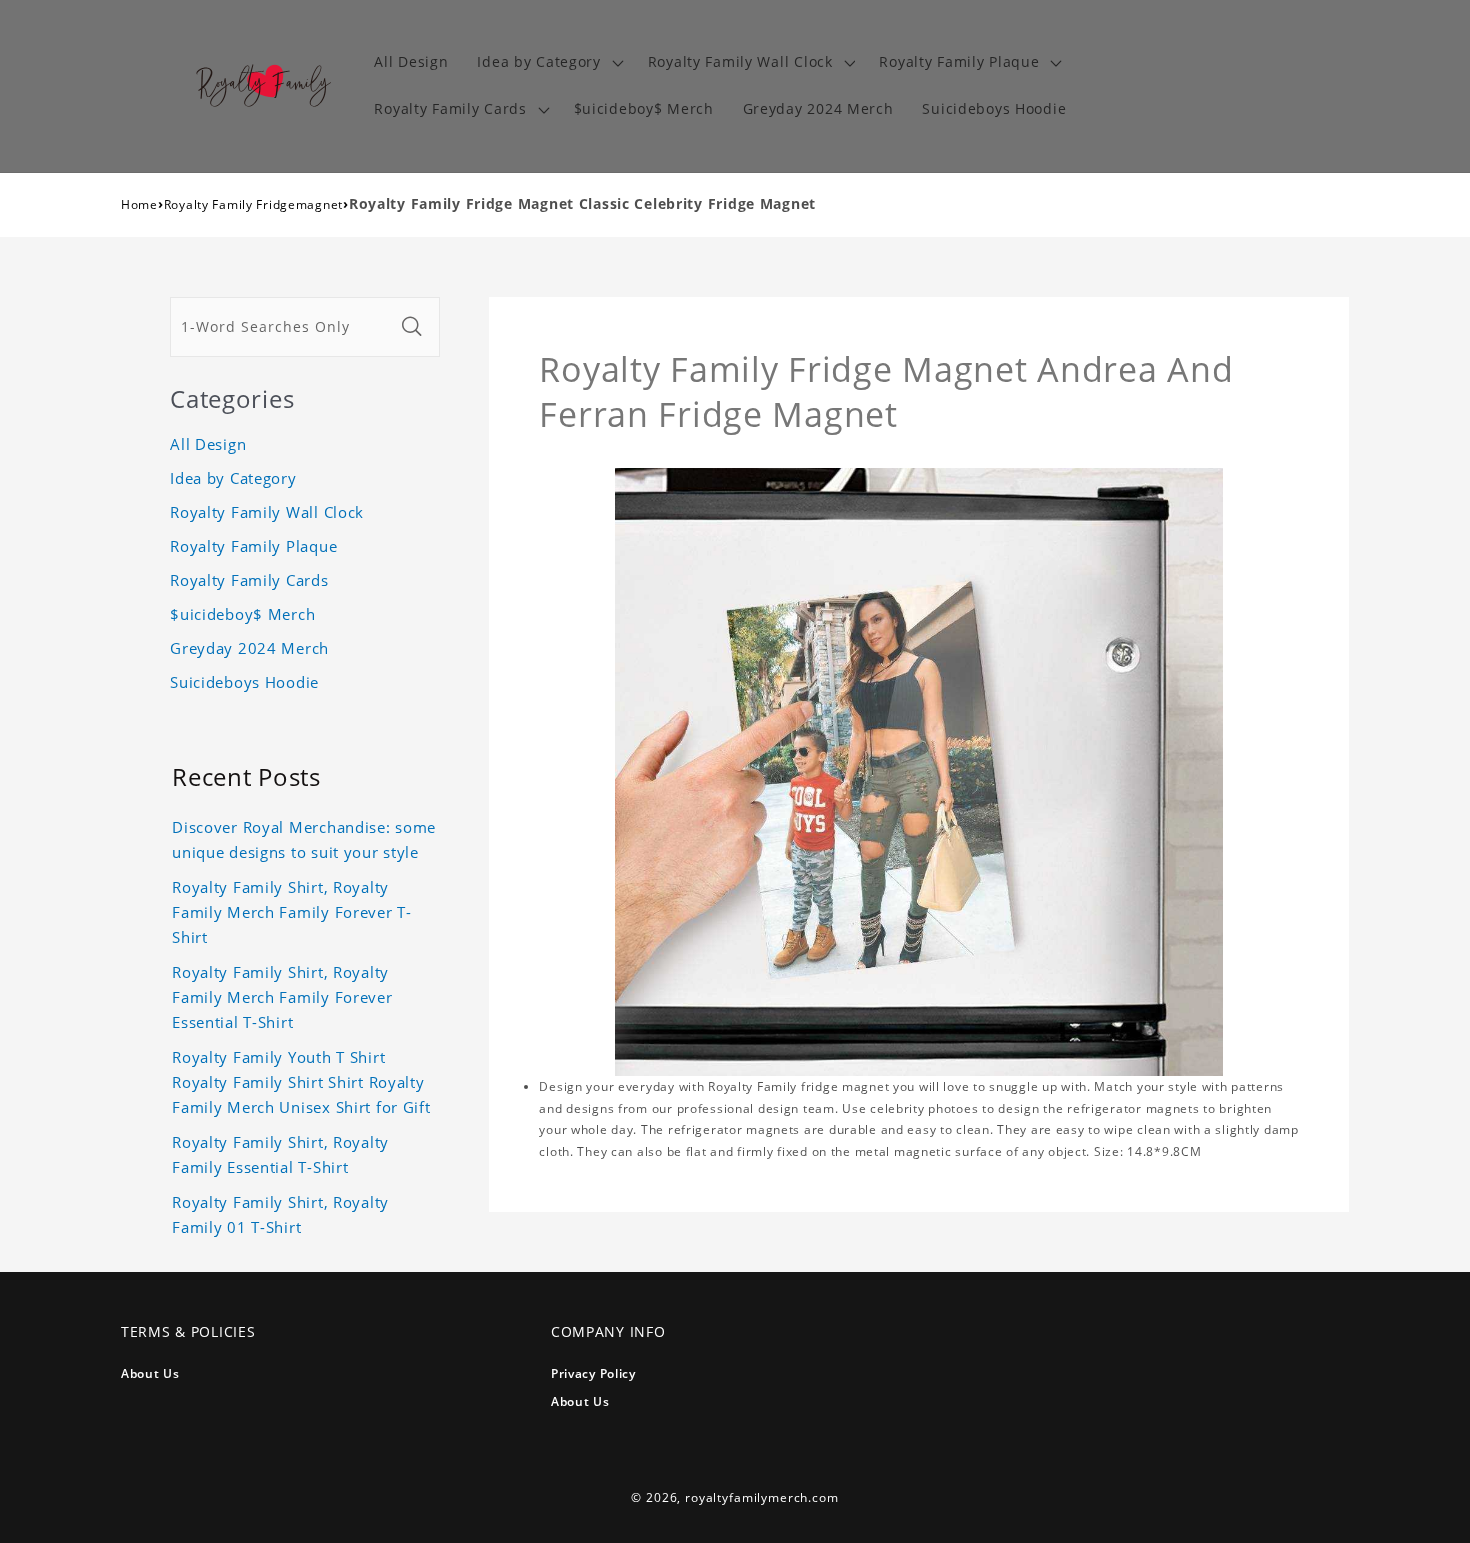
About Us (150, 1373)
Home (139, 204)
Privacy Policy (593, 1373)
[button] (548, 62)
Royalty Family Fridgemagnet (253, 204)
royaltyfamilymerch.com (761, 1497)
